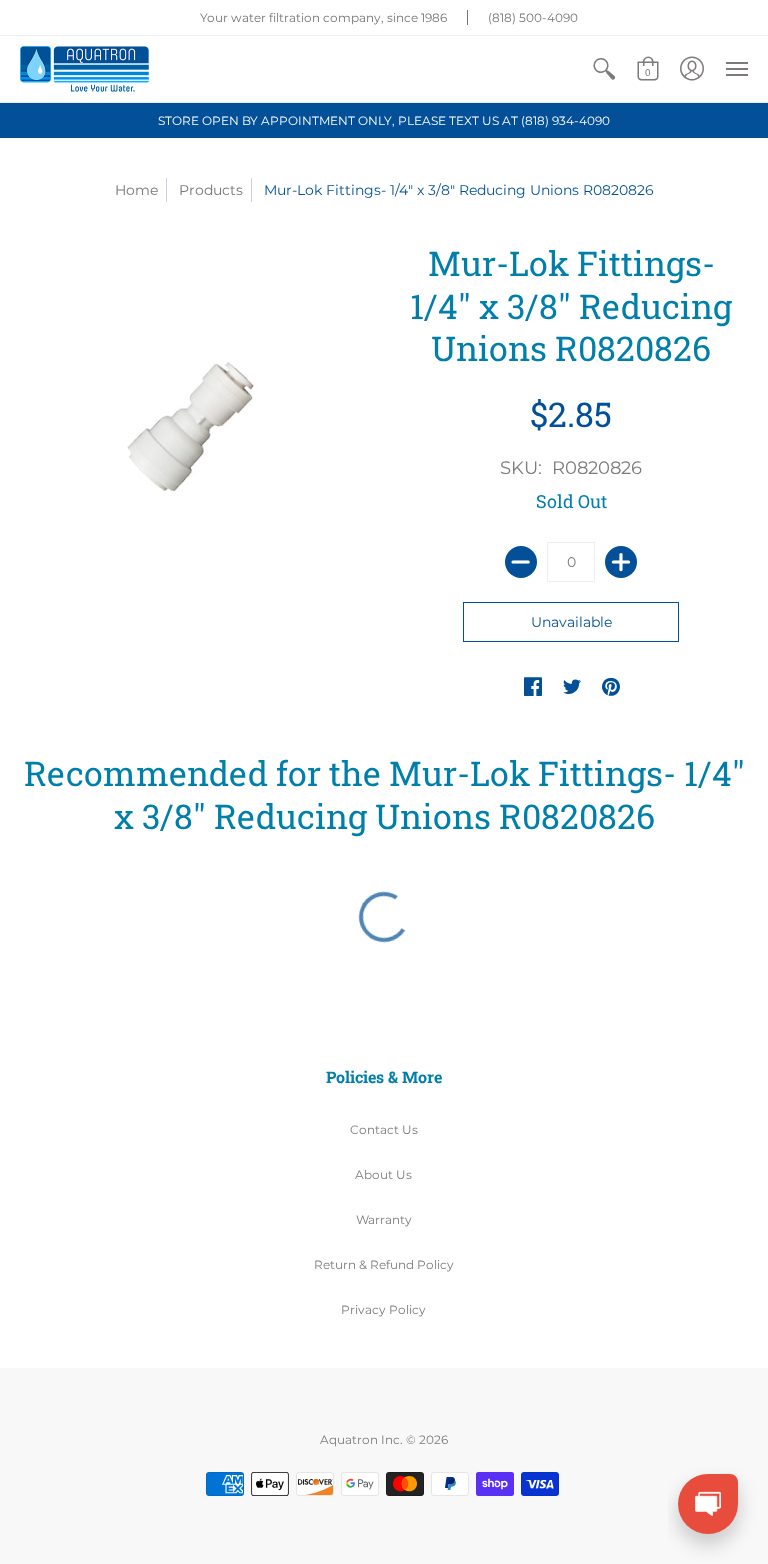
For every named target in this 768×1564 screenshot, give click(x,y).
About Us (383, 1174)
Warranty (384, 1219)
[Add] (621, 562)
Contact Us (384, 1129)
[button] (604, 69)
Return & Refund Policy (384, 1264)
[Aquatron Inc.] (84, 69)
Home (136, 190)
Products (211, 190)
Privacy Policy (383, 1309)
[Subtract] (521, 562)
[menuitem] (604, 69)
